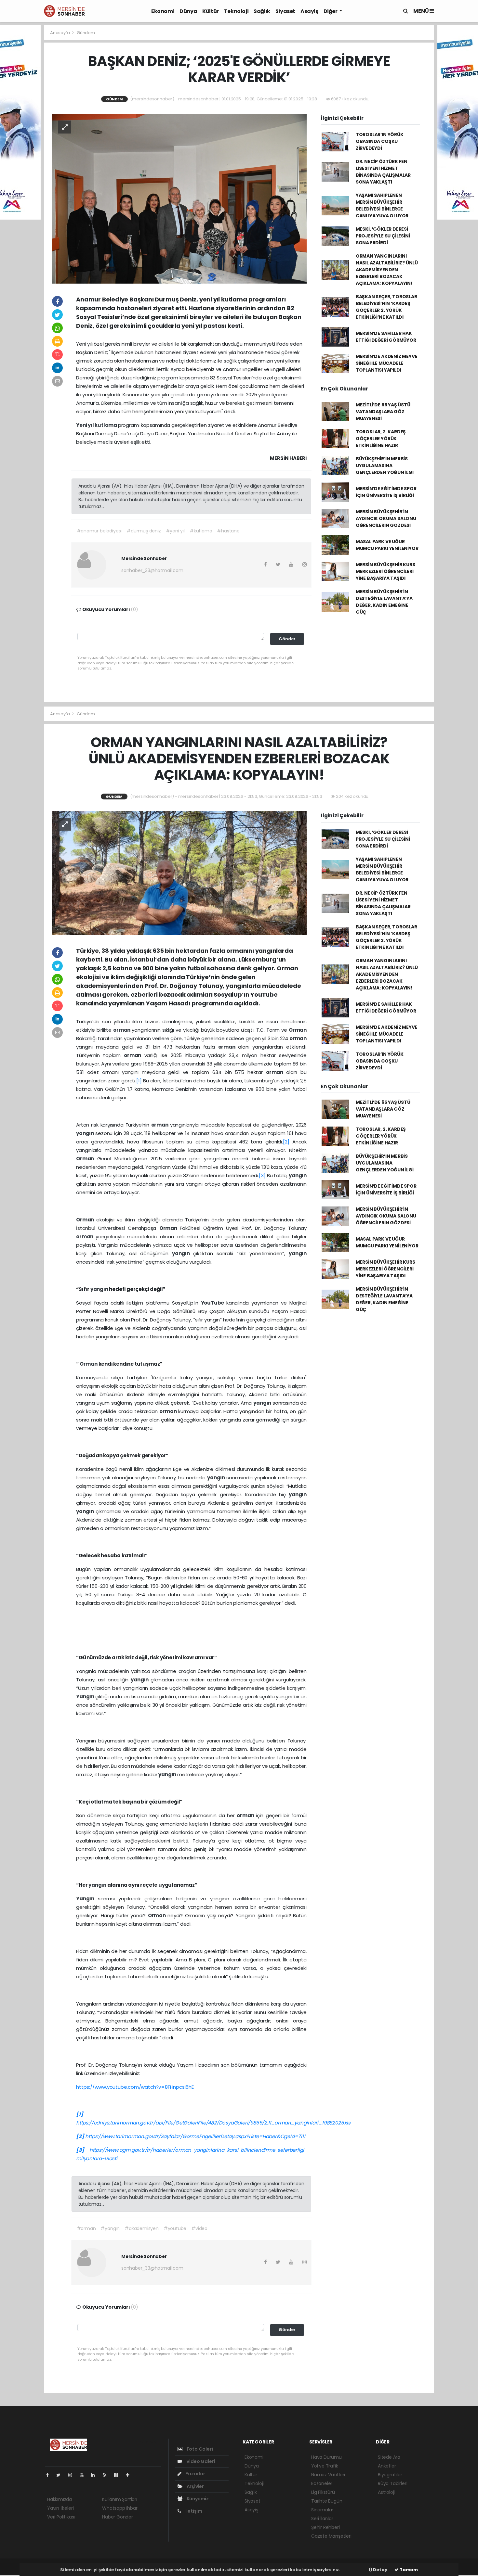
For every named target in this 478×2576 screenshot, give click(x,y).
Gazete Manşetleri (331, 2536)
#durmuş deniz (144, 531)
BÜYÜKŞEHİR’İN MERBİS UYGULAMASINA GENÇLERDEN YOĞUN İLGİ (385, 465)
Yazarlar (195, 2474)
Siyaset (285, 11)
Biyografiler (390, 2475)
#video (199, 2228)
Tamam (408, 2570)
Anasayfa (60, 33)
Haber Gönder (118, 2517)
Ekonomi (163, 11)
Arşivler (195, 2486)
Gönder (287, 639)
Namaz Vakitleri (328, 2475)
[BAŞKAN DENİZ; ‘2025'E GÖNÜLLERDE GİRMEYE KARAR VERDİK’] (179, 198)
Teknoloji (236, 11)
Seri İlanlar (322, 2519)
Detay (380, 2570)
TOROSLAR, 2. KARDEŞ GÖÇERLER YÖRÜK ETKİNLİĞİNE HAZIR (381, 439)
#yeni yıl (175, 531)
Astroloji (386, 2492)
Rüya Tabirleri (392, 2483)
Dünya (188, 11)
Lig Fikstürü (323, 2492)
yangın (86, 1133)
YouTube (214, 1303)
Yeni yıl (85, 425)
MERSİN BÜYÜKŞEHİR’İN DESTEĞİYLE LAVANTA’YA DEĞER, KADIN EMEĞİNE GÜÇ (384, 602)
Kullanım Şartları (120, 2499)
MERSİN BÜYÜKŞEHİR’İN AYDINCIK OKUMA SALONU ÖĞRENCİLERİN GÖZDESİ (386, 518)
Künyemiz (197, 2499)
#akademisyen (142, 2228)
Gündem (86, 33)
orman (122, 1030)
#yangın (110, 2228)
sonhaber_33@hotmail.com (152, 570)
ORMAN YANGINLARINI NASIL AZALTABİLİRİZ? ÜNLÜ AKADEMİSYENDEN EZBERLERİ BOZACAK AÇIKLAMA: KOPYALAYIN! (387, 270)
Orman (298, 1030)
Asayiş (309, 11)
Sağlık (262, 11)
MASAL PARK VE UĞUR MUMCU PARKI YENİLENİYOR (387, 545)
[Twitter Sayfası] (61, 2475)
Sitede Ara (389, 2457)
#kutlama (201, 531)
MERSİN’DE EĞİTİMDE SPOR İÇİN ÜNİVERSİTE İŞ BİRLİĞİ (386, 492)
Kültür (211, 11)
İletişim (193, 2511)
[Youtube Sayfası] (84, 2475)
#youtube (175, 2228)
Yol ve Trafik (325, 2466)
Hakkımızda (60, 2499)
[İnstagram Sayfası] (73, 2475)
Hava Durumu (326, 2457)
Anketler (387, 2466)
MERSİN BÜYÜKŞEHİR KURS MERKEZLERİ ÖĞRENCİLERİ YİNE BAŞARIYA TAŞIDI (385, 571)
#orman (86, 2228)
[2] (286, 1142)
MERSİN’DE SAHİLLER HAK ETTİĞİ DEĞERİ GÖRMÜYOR (386, 337)
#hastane (228, 531)
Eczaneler (322, 2483)
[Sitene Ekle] (130, 2475)
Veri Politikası (61, 2517)
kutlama (106, 425)
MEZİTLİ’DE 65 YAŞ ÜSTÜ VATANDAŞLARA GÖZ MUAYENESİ (383, 412)
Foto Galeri (199, 2449)
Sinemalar (322, 2510)
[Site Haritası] (119, 2475)
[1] (139, 1081)
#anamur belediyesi (99, 531)
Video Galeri (200, 2461)
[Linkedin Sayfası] (96, 2475)
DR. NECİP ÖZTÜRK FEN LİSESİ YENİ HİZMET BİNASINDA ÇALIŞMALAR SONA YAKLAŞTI (383, 172)
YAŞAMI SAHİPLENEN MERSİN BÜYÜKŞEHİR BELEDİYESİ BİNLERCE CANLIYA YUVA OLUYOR (382, 205)
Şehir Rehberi (325, 2527)
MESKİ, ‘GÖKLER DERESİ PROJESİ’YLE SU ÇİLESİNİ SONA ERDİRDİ (383, 236)
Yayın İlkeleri (60, 2508)
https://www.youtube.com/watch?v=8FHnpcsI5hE (135, 2087)
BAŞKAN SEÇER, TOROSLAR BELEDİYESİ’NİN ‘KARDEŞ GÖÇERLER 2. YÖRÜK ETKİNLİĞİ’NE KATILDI (386, 307)
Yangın (86, 1696)
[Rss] (107, 2475)
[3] (262, 1175)
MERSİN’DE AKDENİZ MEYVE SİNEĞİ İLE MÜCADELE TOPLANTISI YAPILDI (387, 363)
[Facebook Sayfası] (50, 2475)
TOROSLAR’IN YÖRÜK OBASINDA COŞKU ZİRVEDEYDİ (380, 141)
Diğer (331, 11)
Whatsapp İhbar (120, 2508)
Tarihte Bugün (327, 2501)
